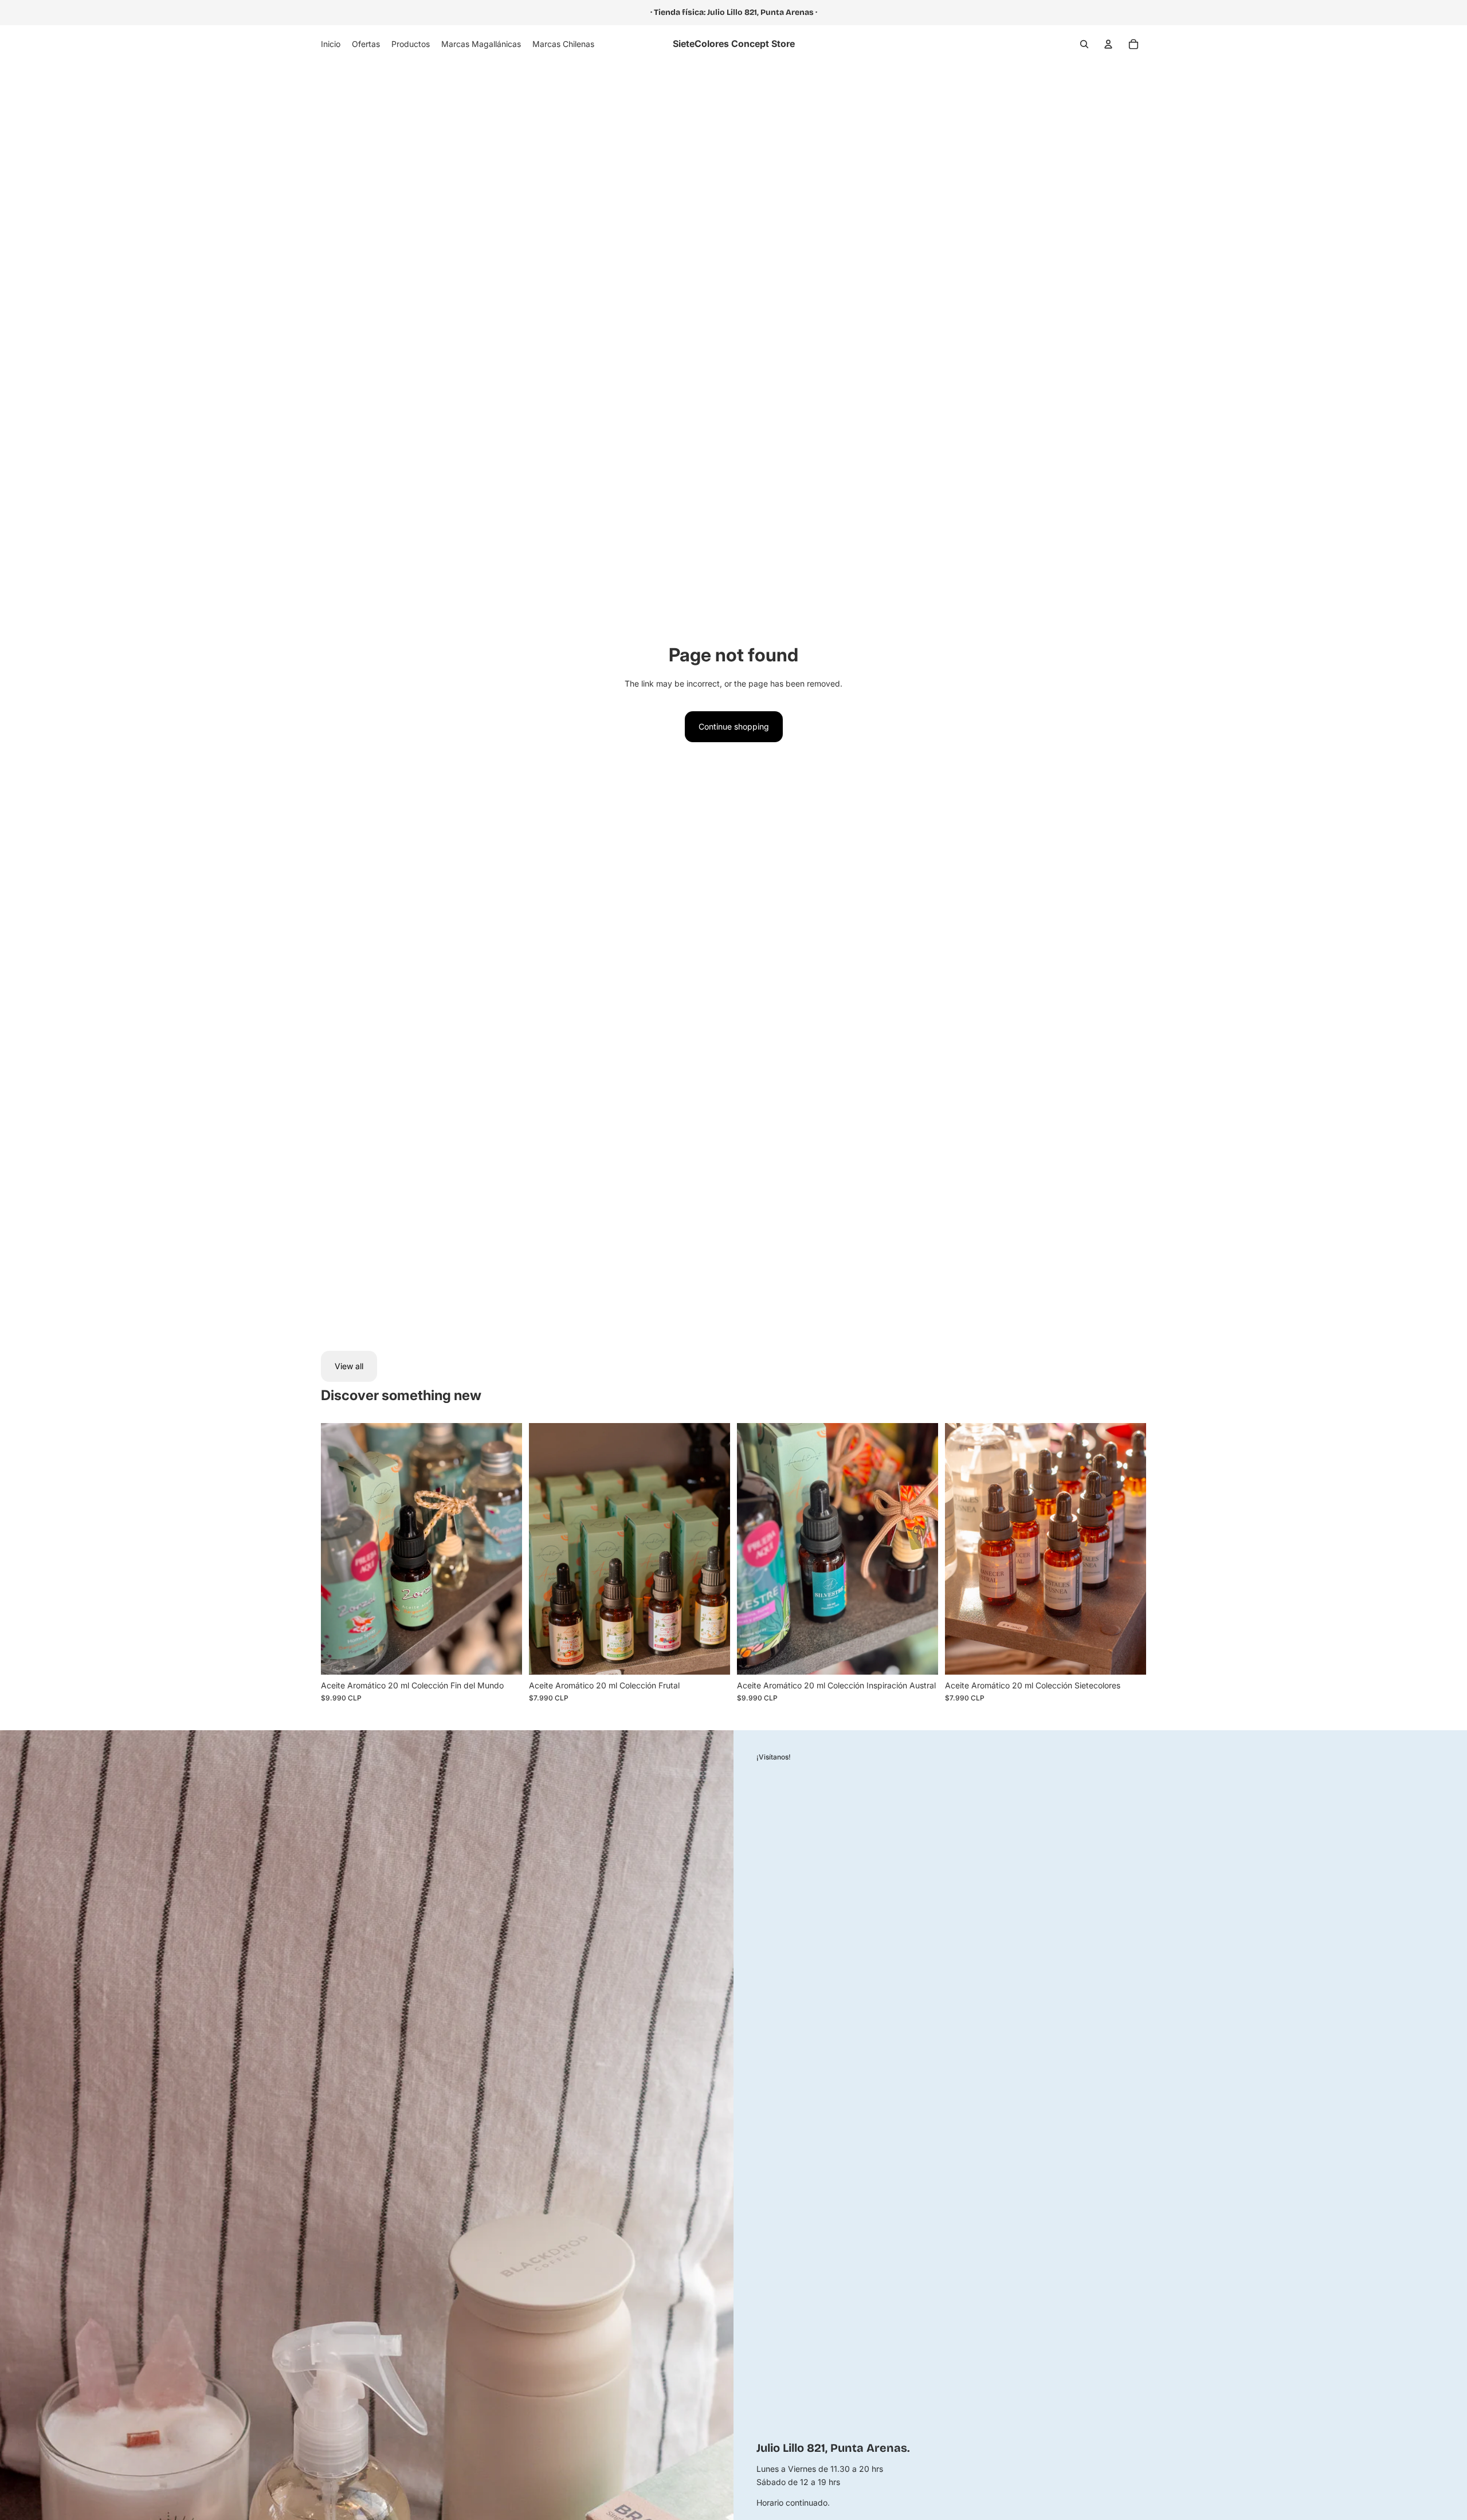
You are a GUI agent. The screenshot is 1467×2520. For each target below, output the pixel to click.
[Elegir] (504, 1657)
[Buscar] (1084, 44)
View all (349, 1366)
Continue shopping (734, 726)
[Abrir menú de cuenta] (1108, 44)
